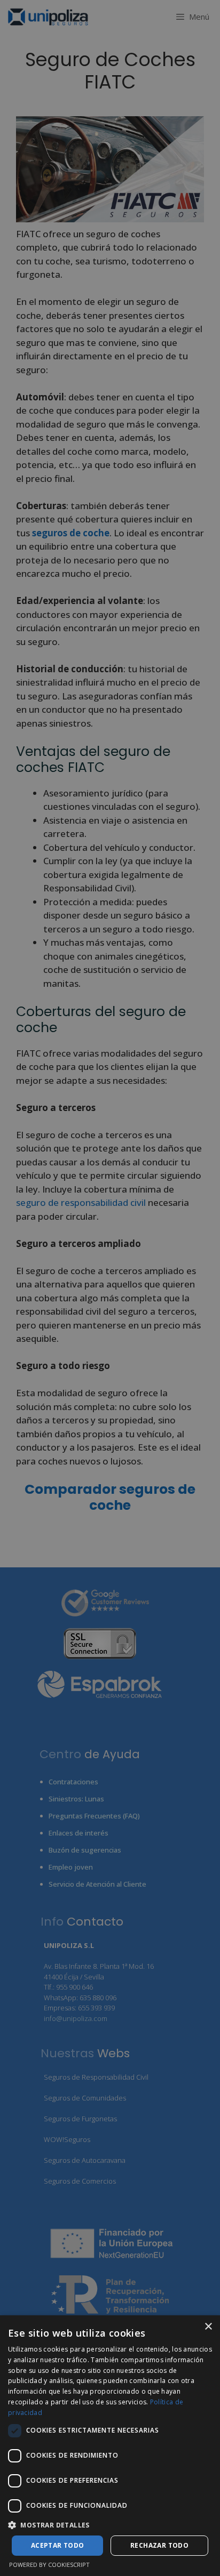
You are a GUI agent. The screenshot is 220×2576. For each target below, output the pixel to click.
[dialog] (110, 2446)
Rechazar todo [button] (159, 2545)
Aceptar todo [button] (58, 2545)
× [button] (208, 2327)
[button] (110, 2525)
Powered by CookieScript (49, 2565)
